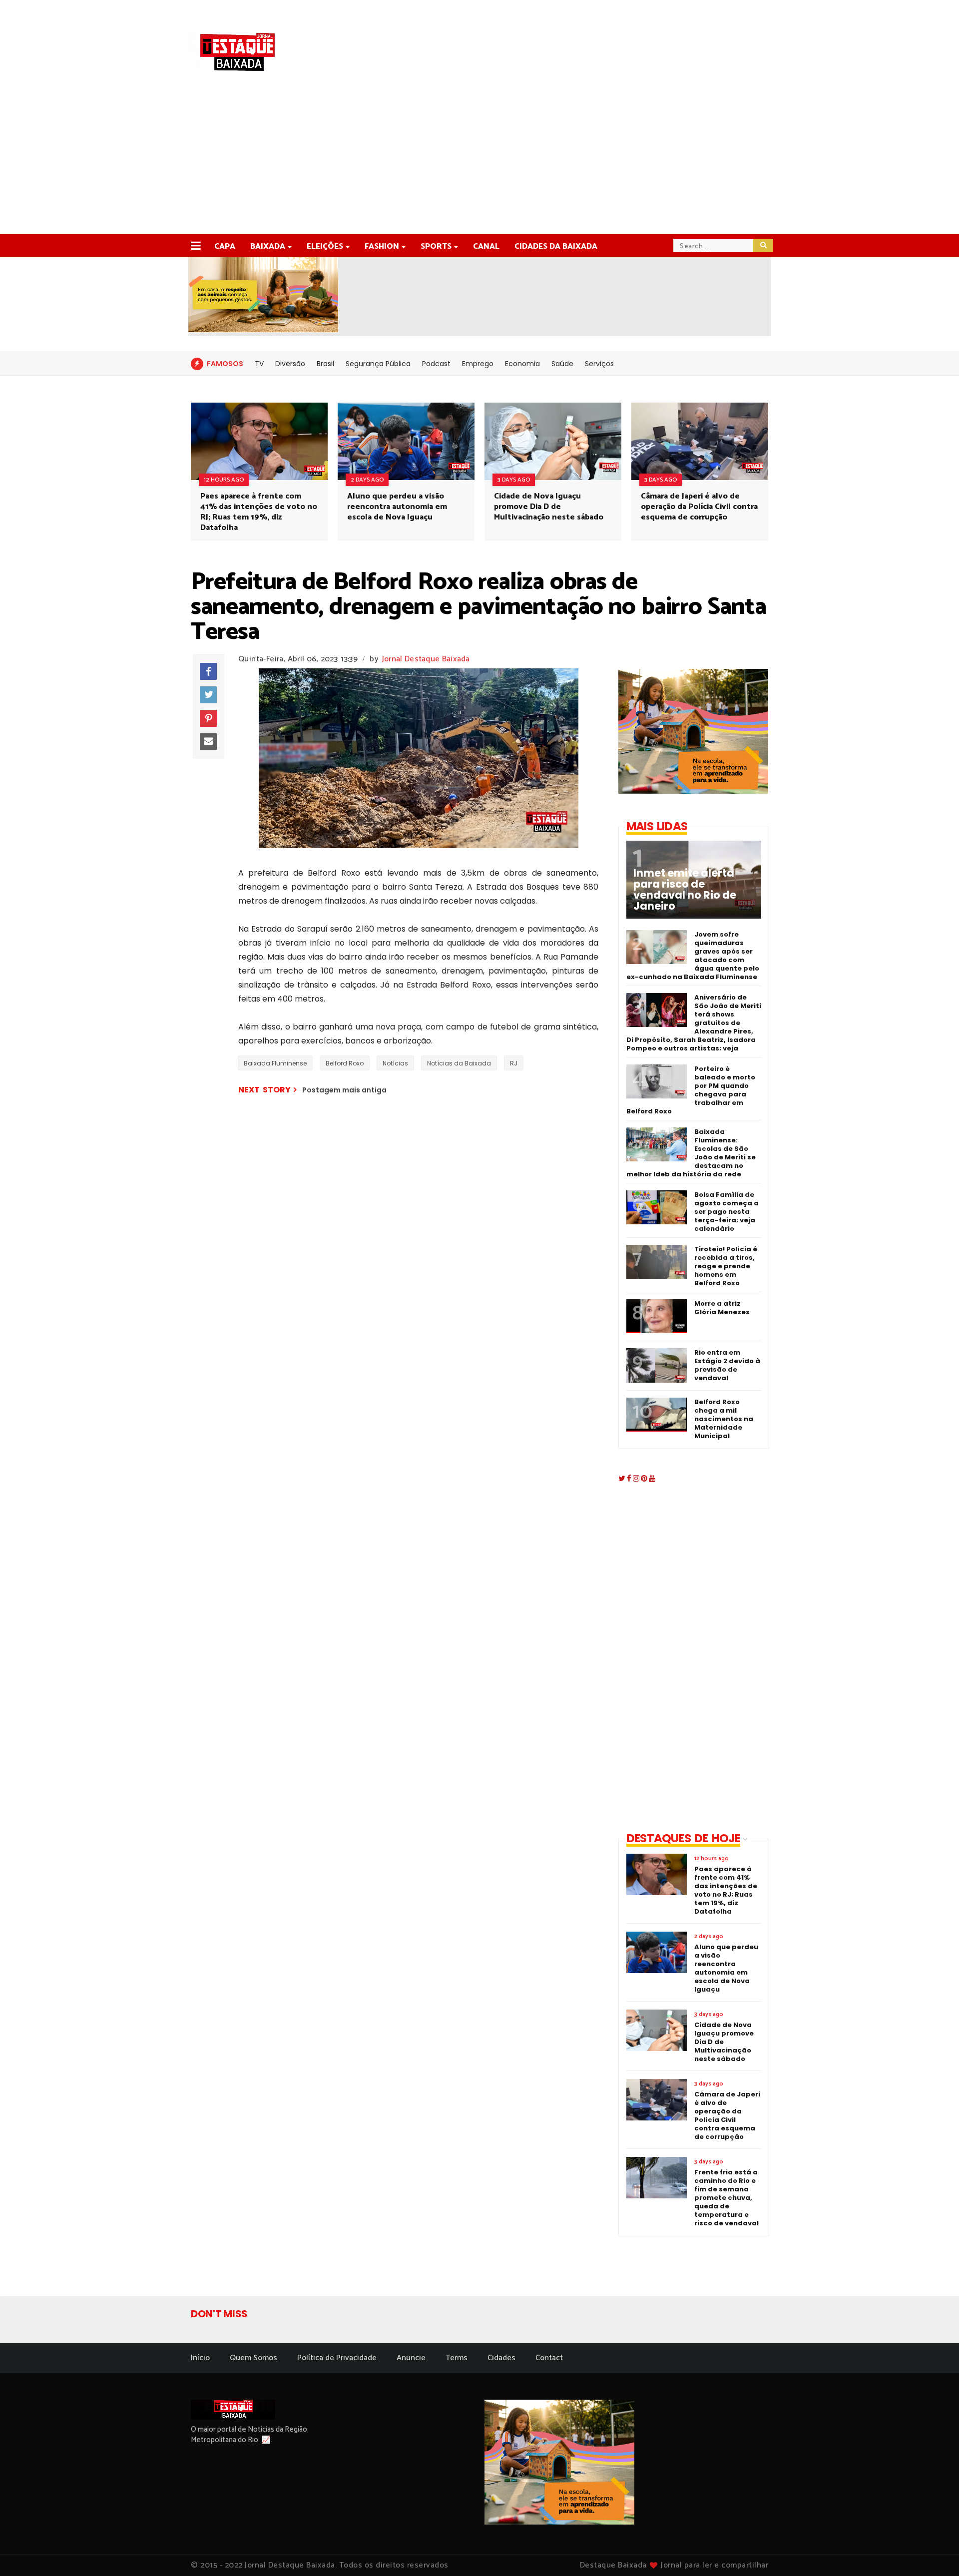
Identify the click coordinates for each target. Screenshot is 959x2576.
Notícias (395, 1063)
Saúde (562, 364)
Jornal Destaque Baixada (426, 659)
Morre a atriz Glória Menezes (722, 1308)
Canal (486, 247)
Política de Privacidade (337, 2358)
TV (259, 364)
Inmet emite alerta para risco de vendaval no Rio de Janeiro (685, 890)
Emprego (478, 364)
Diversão (290, 364)
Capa (225, 247)
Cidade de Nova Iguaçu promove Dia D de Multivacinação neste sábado (549, 507)
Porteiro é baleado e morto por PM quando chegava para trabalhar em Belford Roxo (691, 1090)
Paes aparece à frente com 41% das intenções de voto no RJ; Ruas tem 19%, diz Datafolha (259, 512)
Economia (522, 364)
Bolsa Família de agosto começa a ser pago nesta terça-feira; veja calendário (726, 1212)
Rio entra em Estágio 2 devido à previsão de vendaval (727, 1365)
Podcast (436, 364)
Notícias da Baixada (459, 1063)
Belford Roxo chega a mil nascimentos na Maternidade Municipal (724, 1419)
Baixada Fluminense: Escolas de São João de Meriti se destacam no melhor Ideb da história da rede (691, 1153)
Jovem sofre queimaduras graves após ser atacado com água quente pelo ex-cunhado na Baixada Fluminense (693, 956)
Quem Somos (253, 2358)
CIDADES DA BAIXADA (556, 247)
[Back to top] (934, 2552)
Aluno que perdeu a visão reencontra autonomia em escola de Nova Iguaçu (397, 507)
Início (200, 2358)
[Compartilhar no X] (208, 695)
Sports (436, 247)
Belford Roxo (345, 1063)
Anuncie (411, 2358)
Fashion (382, 247)
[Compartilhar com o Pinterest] (208, 718)
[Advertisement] (479, 159)
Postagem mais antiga (344, 1090)
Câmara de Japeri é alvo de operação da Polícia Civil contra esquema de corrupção (699, 507)
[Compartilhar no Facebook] (208, 671)
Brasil (325, 364)
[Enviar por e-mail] (208, 742)
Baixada (268, 247)
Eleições (325, 247)
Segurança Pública (378, 364)
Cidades (501, 2358)
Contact (549, 2358)
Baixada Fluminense (275, 1063)
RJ (514, 1063)
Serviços (599, 364)
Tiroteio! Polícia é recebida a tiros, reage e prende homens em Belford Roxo (726, 1266)
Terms (457, 2358)
